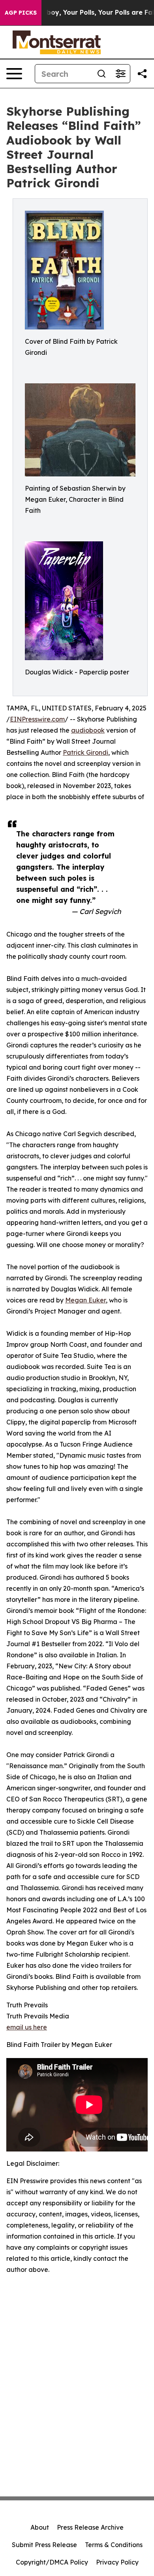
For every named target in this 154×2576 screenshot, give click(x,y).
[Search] (101, 74)
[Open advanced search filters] (120, 74)
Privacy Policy (117, 2562)
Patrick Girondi (85, 752)
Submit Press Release (44, 2545)
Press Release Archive (90, 2527)
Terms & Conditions (114, 2545)
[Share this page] (142, 74)
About (40, 2527)
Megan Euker (85, 1300)
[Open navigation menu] (14, 74)
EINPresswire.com (37, 719)
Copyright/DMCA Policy (52, 2562)
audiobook (88, 730)
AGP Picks (21, 13)
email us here (27, 2027)
